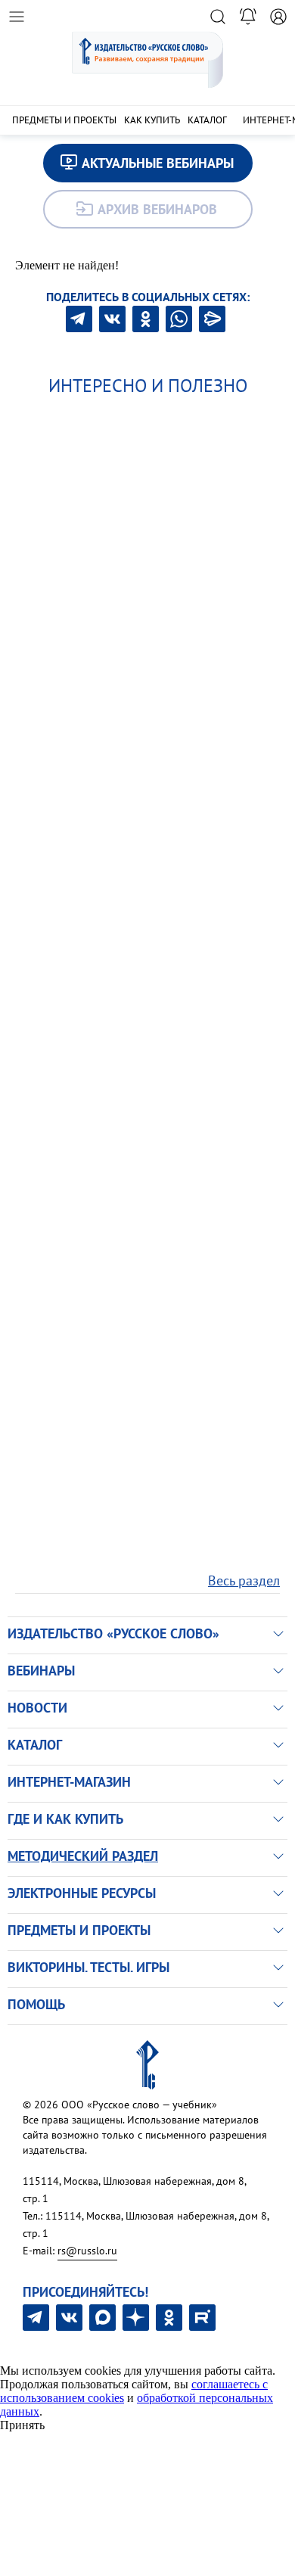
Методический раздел (83, 1856)
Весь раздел (244, 1580)
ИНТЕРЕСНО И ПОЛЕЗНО (148, 386)
